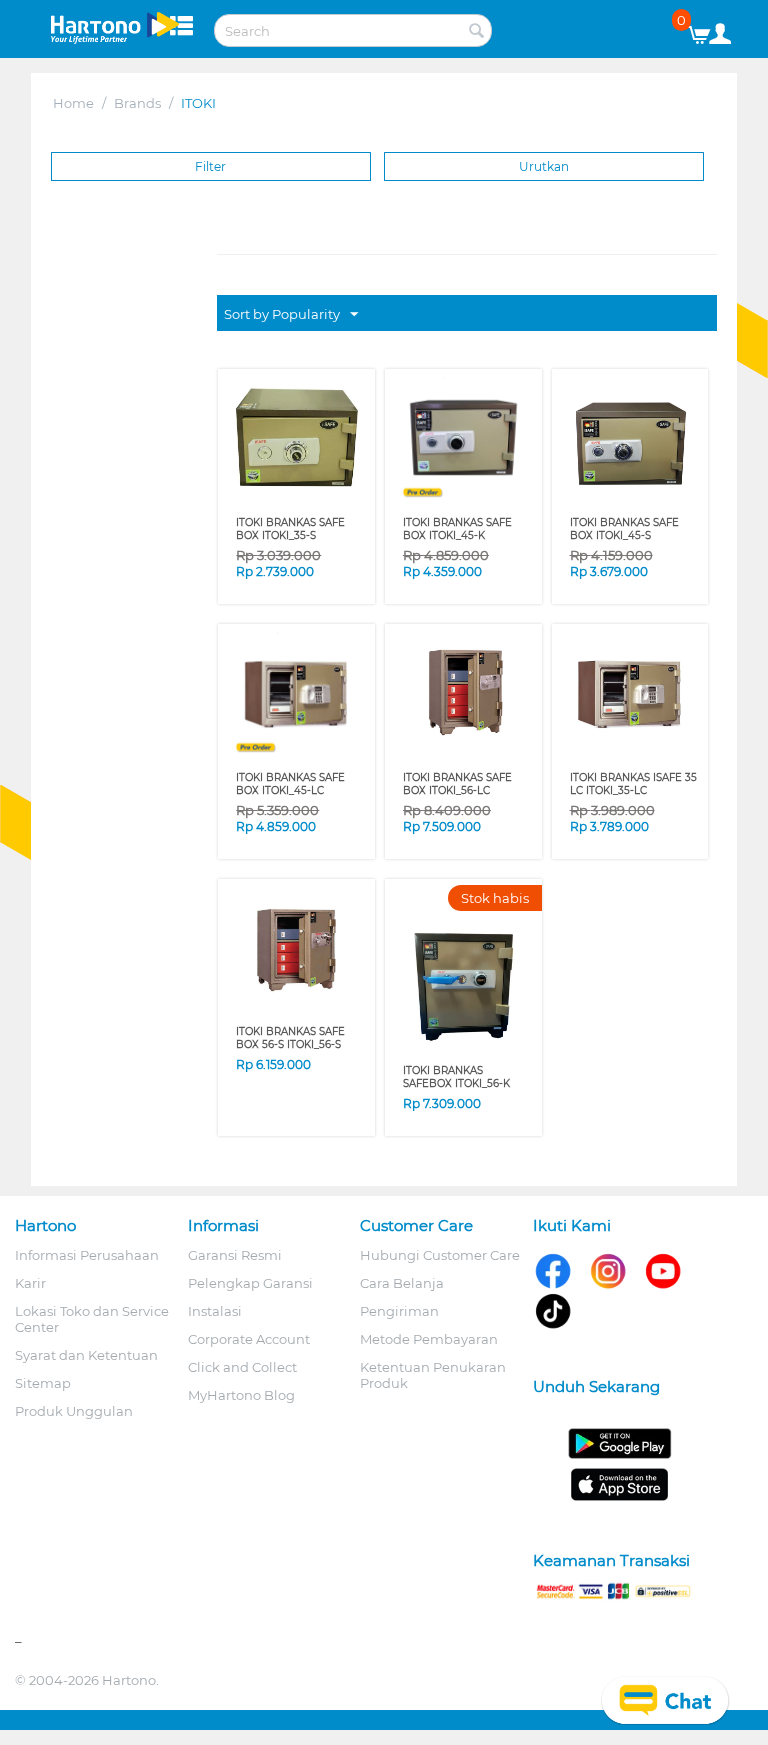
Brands (137, 103)
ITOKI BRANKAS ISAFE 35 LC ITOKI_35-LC (633, 784)
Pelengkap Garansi (250, 1283)
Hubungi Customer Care (440, 1255)
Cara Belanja (402, 1283)
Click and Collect (242, 1367)
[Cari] (477, 32)
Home (73, 103)
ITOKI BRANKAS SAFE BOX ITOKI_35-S (290, 529)
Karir (30, 1283)
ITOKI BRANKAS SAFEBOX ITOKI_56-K (456, 1077)
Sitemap (43, 1383)
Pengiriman (399, 1311)
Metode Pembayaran (429, 1339)
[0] (706, 30)
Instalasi (215, 1311)
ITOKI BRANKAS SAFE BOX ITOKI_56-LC (457, 784)
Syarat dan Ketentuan (86, 1355)
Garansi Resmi (235, 1255)
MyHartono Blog (241, 1395)
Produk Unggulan (74, 1411)
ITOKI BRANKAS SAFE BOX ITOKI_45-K (457, 529)
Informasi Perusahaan (87, 1255)
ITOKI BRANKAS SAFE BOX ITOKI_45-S (624, 529)
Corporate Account (249, 1339)
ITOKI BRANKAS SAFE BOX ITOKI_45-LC (290, 784)
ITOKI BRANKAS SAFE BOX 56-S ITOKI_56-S (290, 1038)
